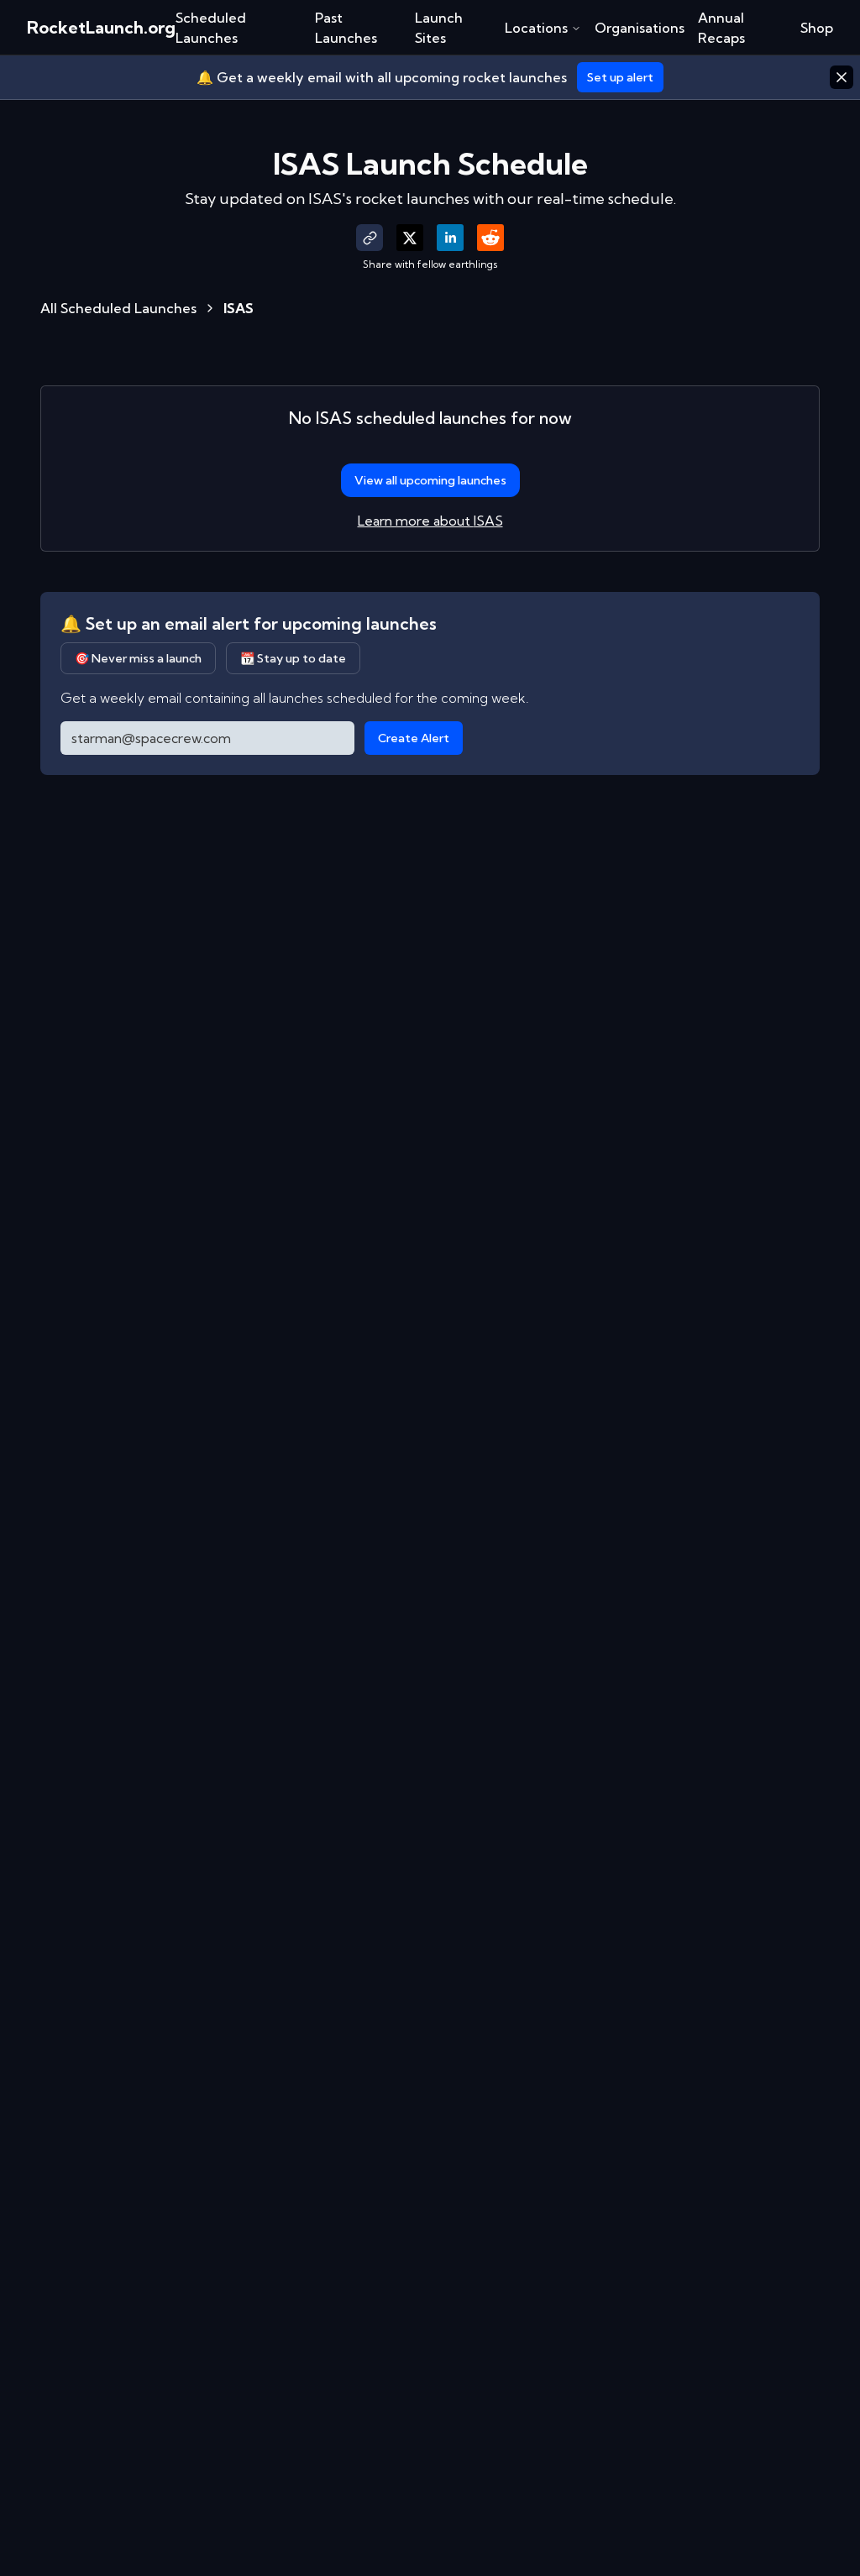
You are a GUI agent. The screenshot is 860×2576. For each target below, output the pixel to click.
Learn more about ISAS (430, 521)
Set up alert (620, 77)
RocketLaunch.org (101, 27)
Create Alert (414, 738)
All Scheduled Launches (118, 308)
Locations (536, 28)
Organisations (640, 28)
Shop (817, 28)
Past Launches (346, 28)
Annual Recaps (721, 28)
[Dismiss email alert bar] (842, 77)
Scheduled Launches (211, 28)
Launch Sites (439, 28)
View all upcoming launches (430, 480)
